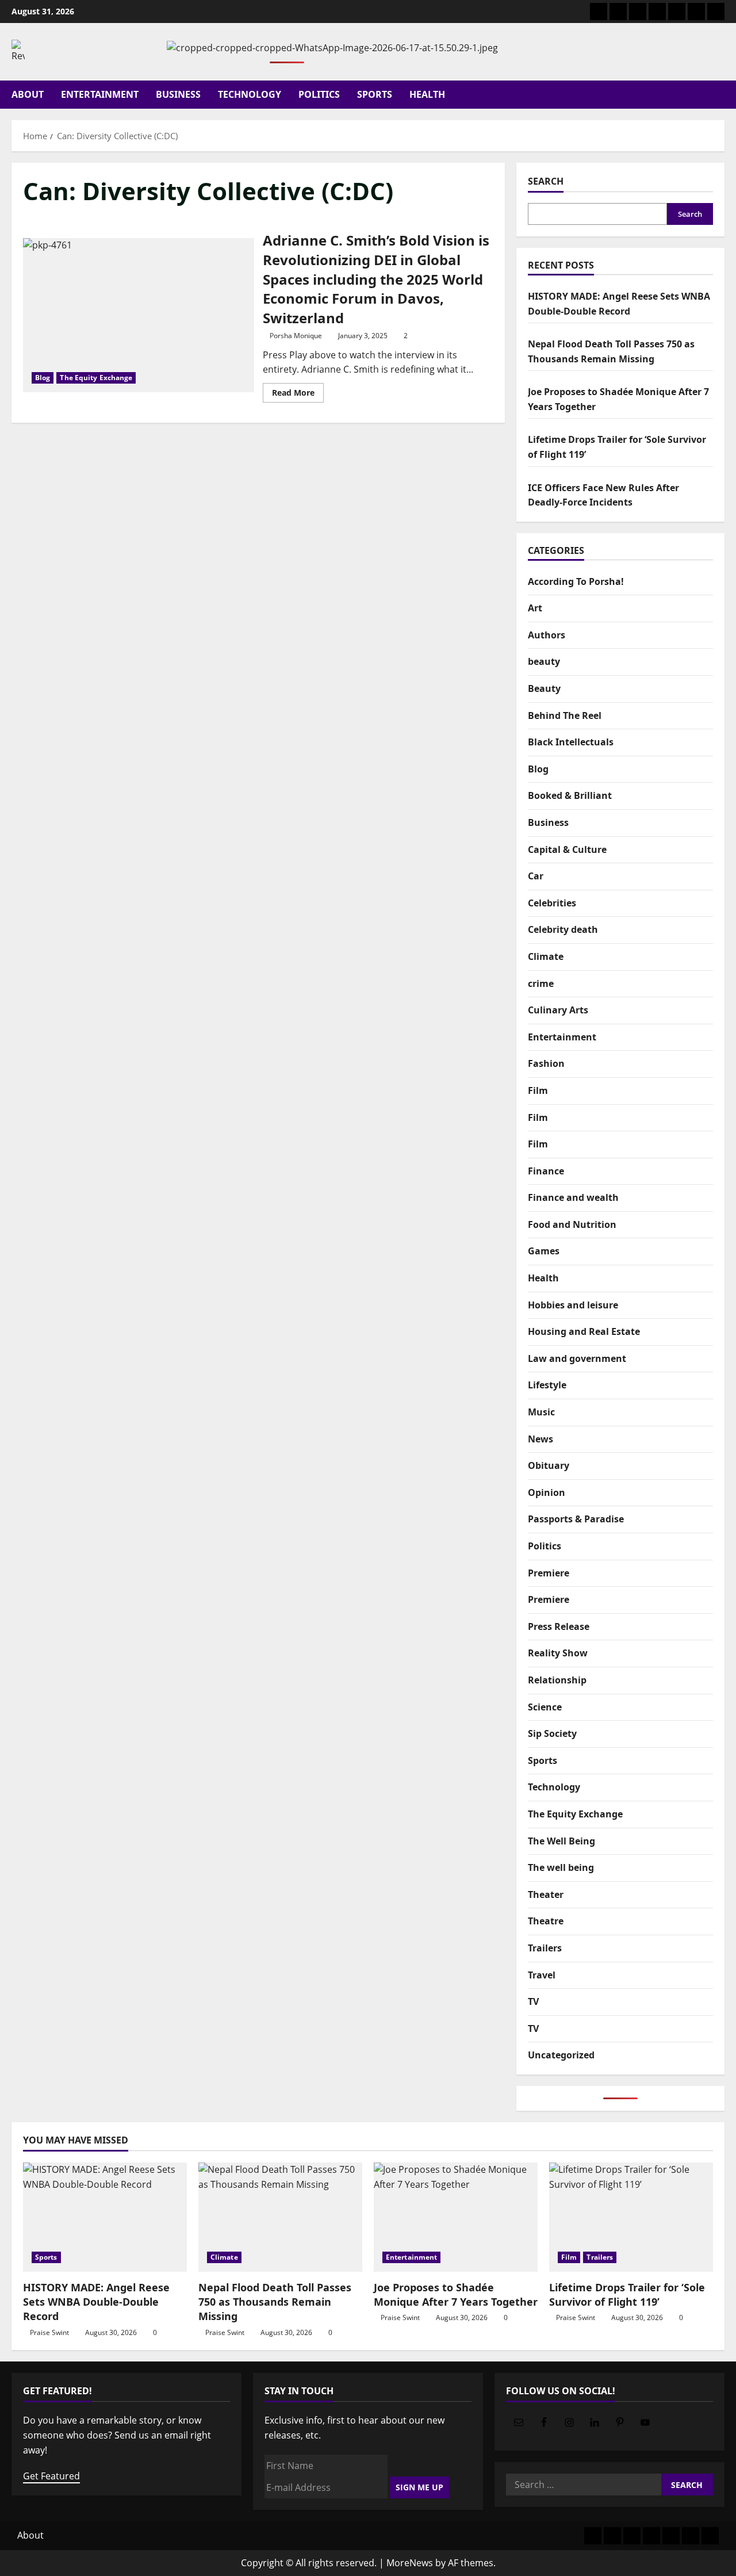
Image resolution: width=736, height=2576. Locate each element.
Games (544, 1251)
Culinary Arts (558, 1010)
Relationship (557, 1680)
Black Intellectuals (571, 742)
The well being (561, 1867)
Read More (298, 395)
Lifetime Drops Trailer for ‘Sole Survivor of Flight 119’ (627, 2294)
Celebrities (552, 903)
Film (538, 1090)
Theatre (546, 1921)
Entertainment (100, 94)
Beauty (544, 688)
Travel (542, 1974)
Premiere (549, 1572)
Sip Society (552, 1733)
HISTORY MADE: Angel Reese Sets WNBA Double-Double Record (96, 2302)
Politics (319, 94)
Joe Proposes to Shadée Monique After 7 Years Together (456, 2294)
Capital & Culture (567, 849)
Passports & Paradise (576, 1519)
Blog (43, 378)
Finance (546, 1171)
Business (178, 94)
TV (533, 2001)
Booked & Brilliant (570, 795)
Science (545, 1706)
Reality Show (558, 1653)
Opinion (547, 1492)
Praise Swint (49, 2332)
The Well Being (561, 1840)
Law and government (577, 1358)
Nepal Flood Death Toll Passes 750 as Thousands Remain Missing (275, 2302)
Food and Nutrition (572, 1224)
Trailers (545, 1948)
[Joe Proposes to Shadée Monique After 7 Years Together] (456, 2217)
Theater (546, 1894)
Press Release (559, 1626)
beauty (544, 661)
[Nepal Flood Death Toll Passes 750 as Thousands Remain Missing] (280, 2217)
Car (536, 876)
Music (541, 1412)
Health (427, 94)
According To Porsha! (576, 581)
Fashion (546, 1063)
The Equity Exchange (96, 378)
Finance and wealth (573, 1197)
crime (541, 983)
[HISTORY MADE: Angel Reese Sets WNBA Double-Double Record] (105, 2217)
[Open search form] (721, 95)
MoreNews (410, 2563)
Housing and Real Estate (584, 1331)
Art (535, 608)
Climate (546, 956)
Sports (375, 94)
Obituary (549, 1465)
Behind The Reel (565, 715)
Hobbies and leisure (573, 1304)
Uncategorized (561, 2055)
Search (546, 181)
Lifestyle (547, 1385)
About (28, 94)
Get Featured (51, 2476)
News (540, 1438)
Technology (250, 94)
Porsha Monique (296, 336)
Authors (547, 635)
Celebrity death (563, 929)
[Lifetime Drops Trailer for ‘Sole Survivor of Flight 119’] (631, 2217)
